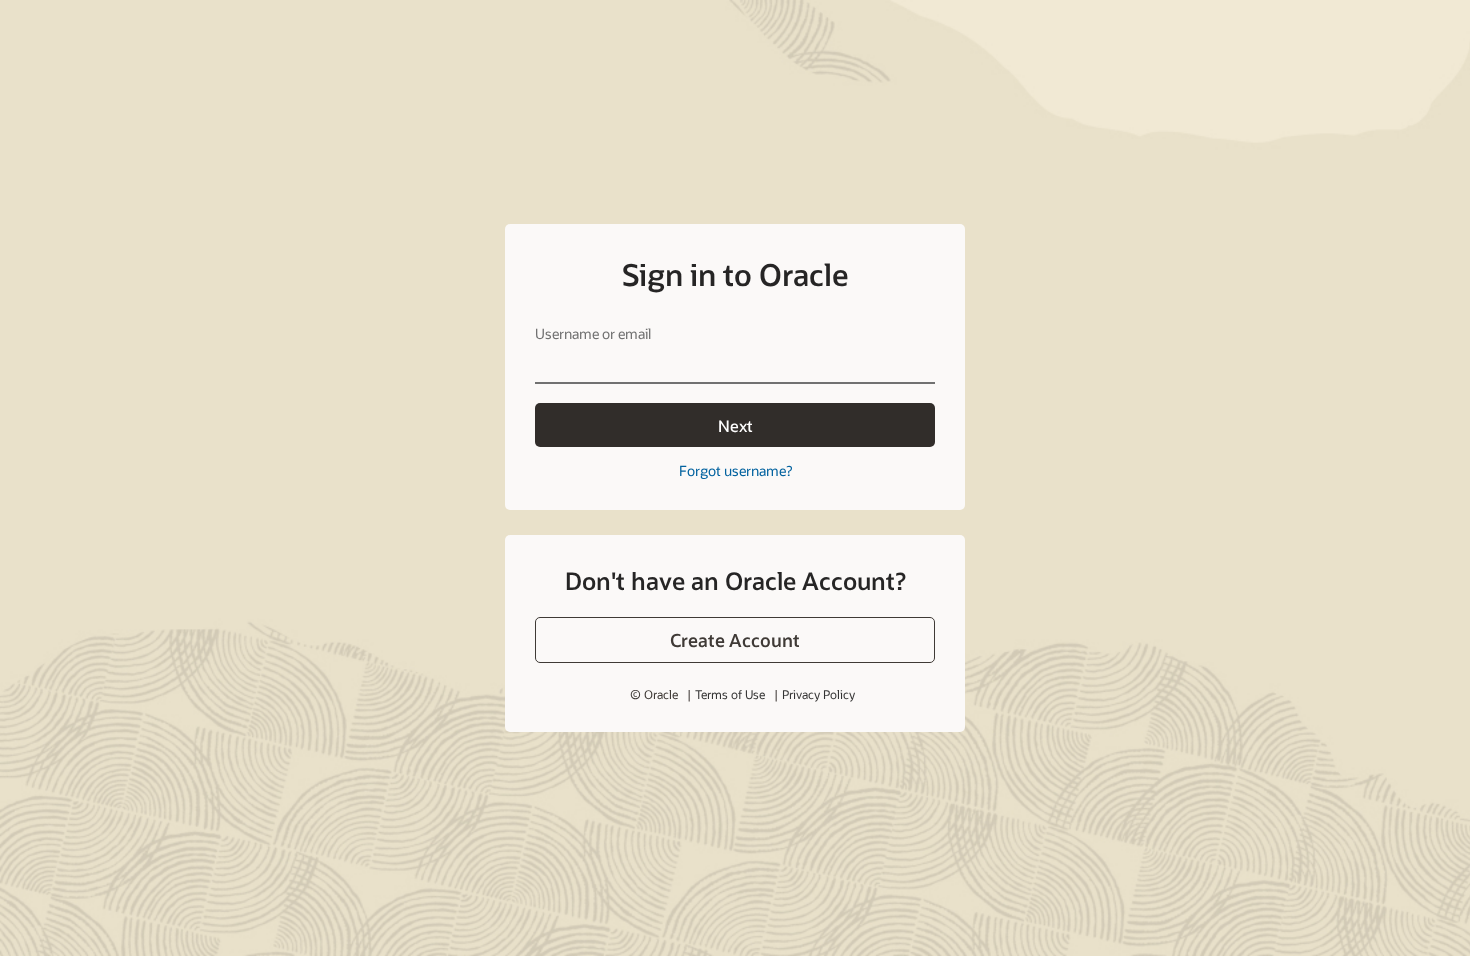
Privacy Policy (818, 694)
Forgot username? (735, 470)
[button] (735, 640)
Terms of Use (730, 694)
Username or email (593, 333)
